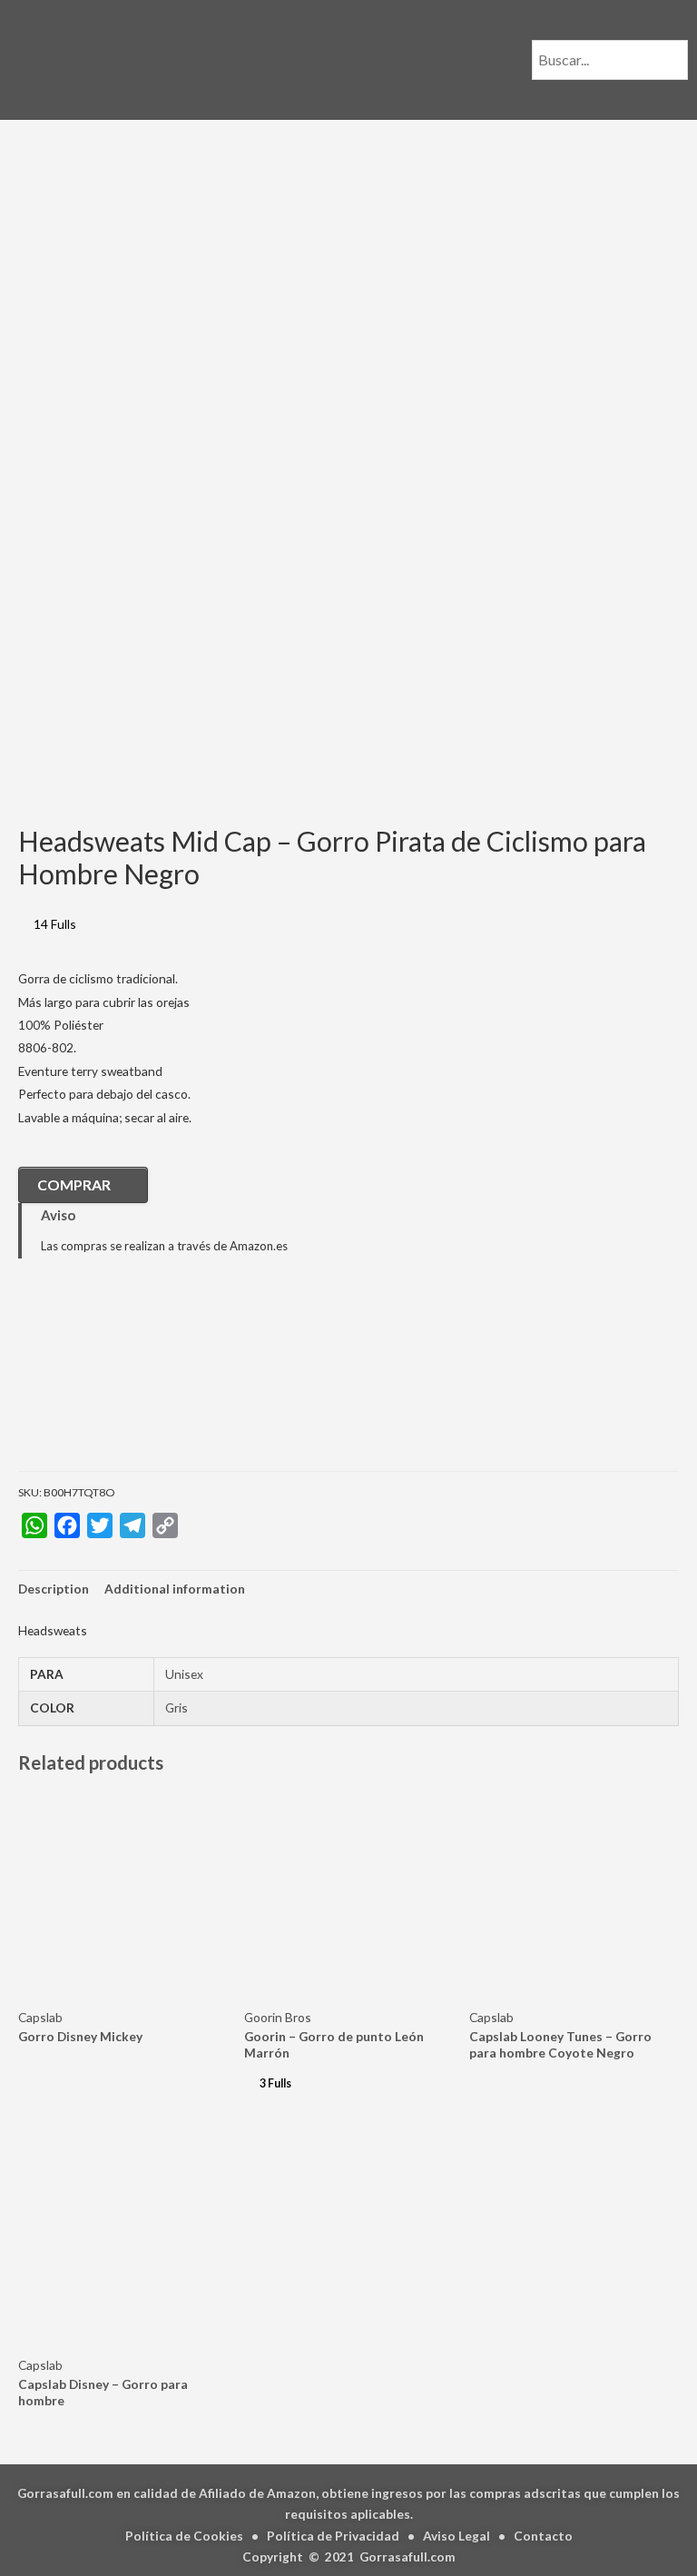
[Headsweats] (109, 1378)
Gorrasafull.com (407, 2556)
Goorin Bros (278, 2017)
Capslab (40, 2017)
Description (54, 1589)
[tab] (54, 1589)
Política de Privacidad (333, 2536)
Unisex (184, 1674)
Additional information (175, 1589)
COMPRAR (74, 1184)
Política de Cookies (184, 2536)
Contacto (543, 2536)
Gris (177, 1707)
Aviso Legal (456, 2536)
